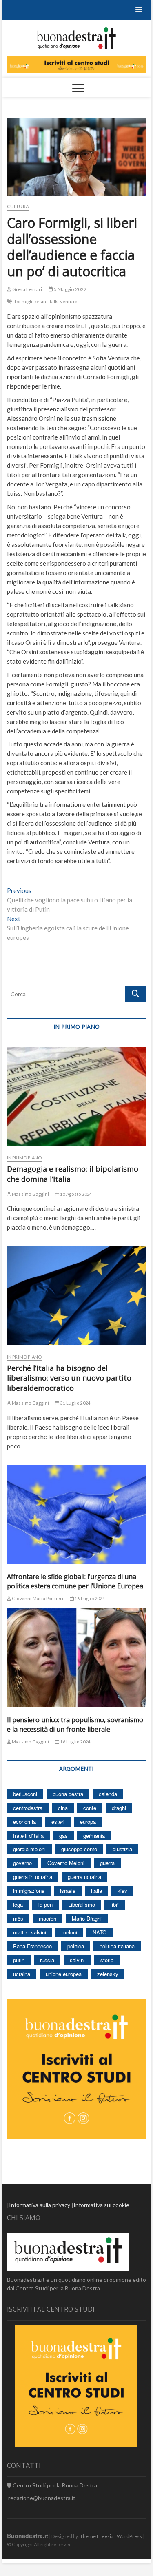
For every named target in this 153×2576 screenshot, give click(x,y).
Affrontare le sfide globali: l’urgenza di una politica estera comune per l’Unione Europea (75, 1581)
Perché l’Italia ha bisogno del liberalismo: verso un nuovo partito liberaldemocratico (69, 1378)
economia (24, 1822)
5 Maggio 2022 (70, 289)
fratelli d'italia (28, 1835)
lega (18, 1904)
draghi (119, 1808)
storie (107, 1960)
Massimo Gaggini (30, 1194)
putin (19, 1960)
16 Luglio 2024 (89, 1598)
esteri (58, 1822)
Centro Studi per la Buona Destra (54, 2485)
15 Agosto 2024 (75, 1194)
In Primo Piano (24, 1158)
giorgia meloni (29, 1849)
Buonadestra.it (28, 2536)
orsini (41, 301)
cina (63, 1808)
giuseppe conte (79, 1849)
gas (63, 1835)
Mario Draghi (87, 1918)
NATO (100, 1932)
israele (68, 1891)
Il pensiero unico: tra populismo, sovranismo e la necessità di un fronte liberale (75, 1724)
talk (54, 301)
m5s (18, 1918)
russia (47, 1960)
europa (88, 1822)
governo (22, 1863)
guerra (107, 1863)
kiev (122, 1891)
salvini (77, 1960)
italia (96, 1891)
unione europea (64, 1974)
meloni (69, 1932)
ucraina (22, 1974)
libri (115, 1904)
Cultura (18, 206)
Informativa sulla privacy (40, 2205)
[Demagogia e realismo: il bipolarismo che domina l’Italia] (77, 1097)
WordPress (129, 2536)
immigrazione (29, 1891)
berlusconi (25, 1794)
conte (90, 1808)
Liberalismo (82, 1904)
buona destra (68, 1794)
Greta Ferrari (27, 289)
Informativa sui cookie (101, 2205)
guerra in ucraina (33, 1877)
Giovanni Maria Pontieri (37, 1598)
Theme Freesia (97, 2536)
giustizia (122, 1849)
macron (48, 1918)
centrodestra (28, 1808)
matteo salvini (30, 1932)
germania (94, 1835)
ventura (69, 301)
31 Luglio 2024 (75, 1403)
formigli (24, 301)
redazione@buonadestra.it (42, 2498)
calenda (108, 1794)
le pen (45, 1904)
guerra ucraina (84, 1877)
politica (76, 1946)
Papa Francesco (32, 1946)
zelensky (108, 1974)
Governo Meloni (66, 1863)
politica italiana (117, 1946)
